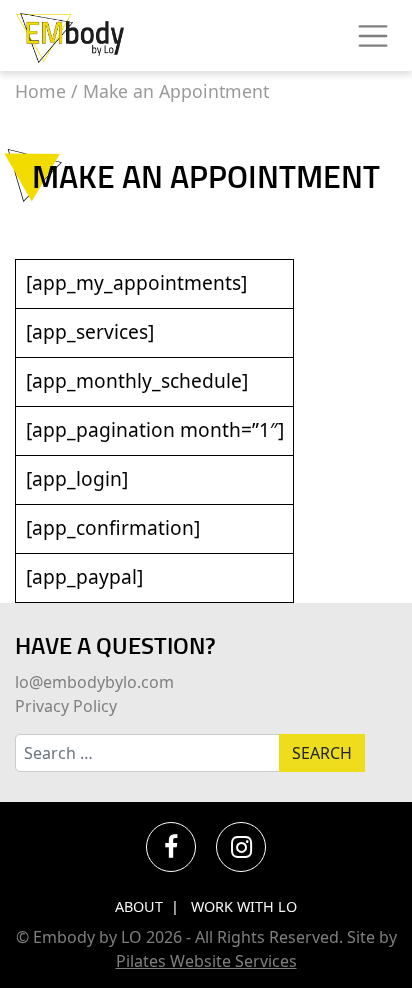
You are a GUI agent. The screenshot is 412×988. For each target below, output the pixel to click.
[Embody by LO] (70, 35)
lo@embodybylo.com (94, 682)
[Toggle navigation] (373, 36)
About (139, 906)
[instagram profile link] (241, 847)
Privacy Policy (66, 706)
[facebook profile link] (171, 847)
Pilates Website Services (206, 961)
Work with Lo (244, 906)
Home (40, 91)
